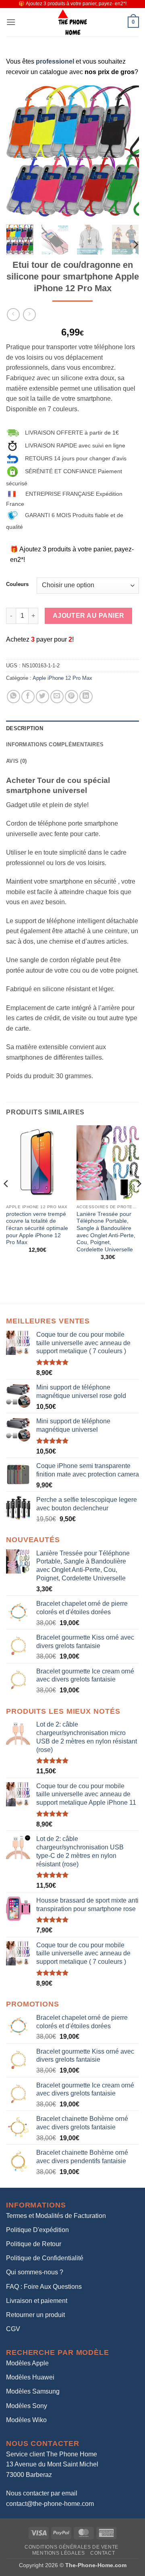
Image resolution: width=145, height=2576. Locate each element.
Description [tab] (25, 728)
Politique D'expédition (37, 2230)
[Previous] (19, 152)
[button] (11, 22)
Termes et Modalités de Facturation (56, 2216)
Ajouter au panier (89, 616)
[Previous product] (29, 314)
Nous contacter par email (42, 2493)
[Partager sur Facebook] (28, 697)
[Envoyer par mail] (57, 697)
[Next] (126, 152)
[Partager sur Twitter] (42, 697)
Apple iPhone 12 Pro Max (62, 678)
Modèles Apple (27, 2363)
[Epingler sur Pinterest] (71, 697)
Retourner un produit (35, 2315)
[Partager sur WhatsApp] (13, 697)
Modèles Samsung (33, 2391)
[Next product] (13, 314)
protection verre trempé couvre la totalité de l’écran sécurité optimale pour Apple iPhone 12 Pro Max (37, 1228)
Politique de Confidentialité (45, 2258)
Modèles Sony (27, 2406)
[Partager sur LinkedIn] (86, 697)
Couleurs (17, 584)
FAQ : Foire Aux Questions (44, 2287)
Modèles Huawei (30, 2377)
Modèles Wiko (26, 2420)
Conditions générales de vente (71, 2547)
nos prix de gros (110, 72)
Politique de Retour (34, 2244)
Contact (103, 2553)
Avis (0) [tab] (16, 761)
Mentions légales (59, 2553)
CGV (13, 2329)
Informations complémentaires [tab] (55, 744)
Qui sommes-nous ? (35, 2272)
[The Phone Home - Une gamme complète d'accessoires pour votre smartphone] (72, 22)
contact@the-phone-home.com (50, 2504)
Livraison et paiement (37, 2301)
